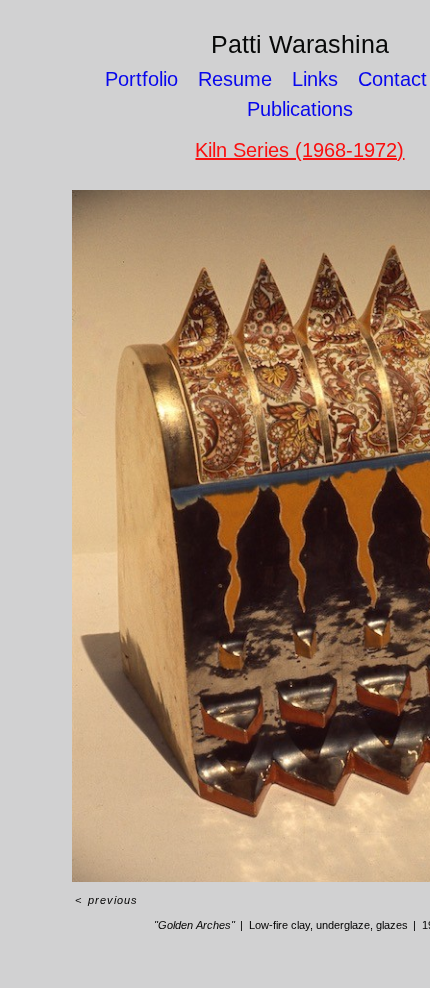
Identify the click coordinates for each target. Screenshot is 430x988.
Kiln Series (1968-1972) (299, 150)
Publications (300, 109)
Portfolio (141, 79)
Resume (235, 79)
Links (315, 79)
